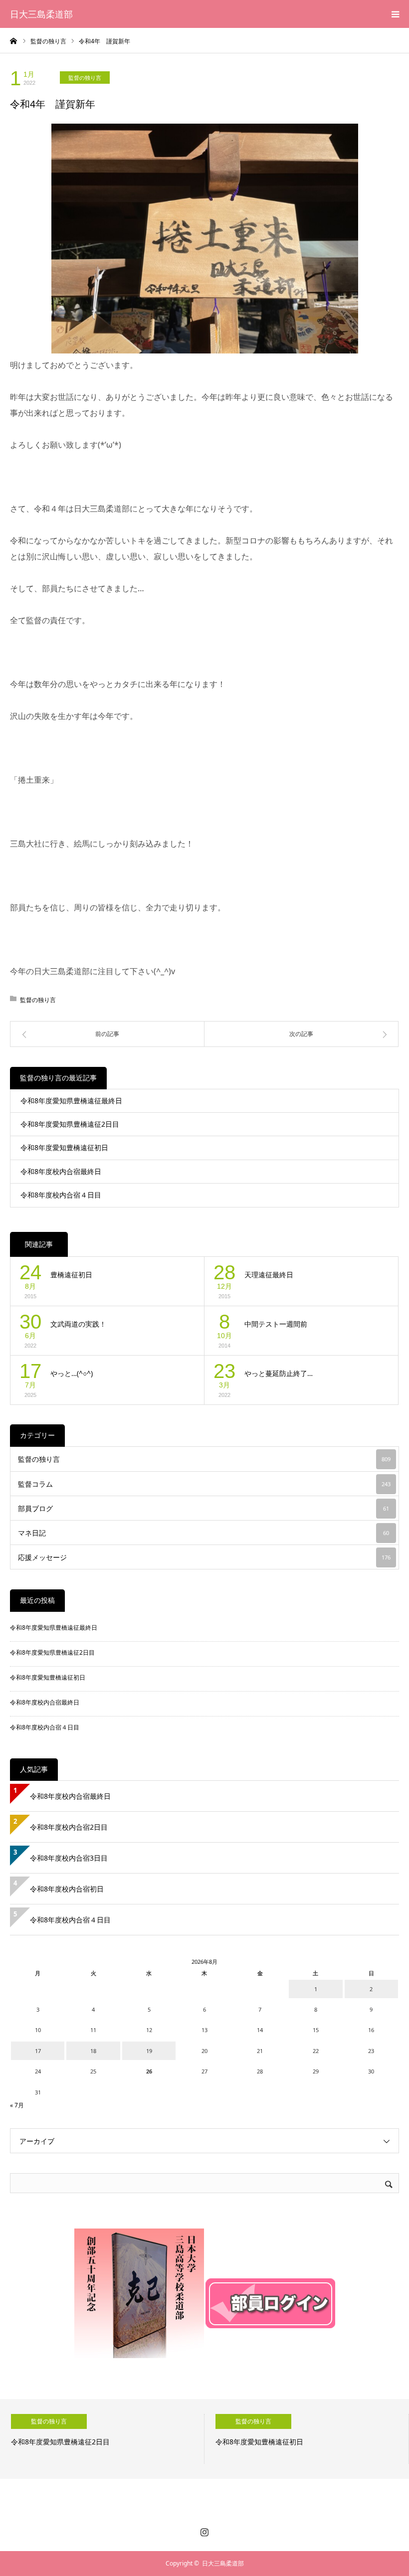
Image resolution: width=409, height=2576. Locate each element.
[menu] (395, 14)
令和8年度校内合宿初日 (70, 1889)
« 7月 (17, 2105)
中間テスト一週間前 (276, 1324)
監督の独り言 (85, 78)
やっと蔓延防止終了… (279, 1373)
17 (38, 2051)
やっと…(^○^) (72, 1373)
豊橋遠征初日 (71, 1275)
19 (149, 2051)
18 (93, 2051)
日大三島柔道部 (41, 14)
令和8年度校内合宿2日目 (69, 1827)
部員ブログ (204, 1508)
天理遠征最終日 (269, 1275)
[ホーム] (13, 40)
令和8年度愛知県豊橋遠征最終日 (71, 1101)
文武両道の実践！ (78, 1324)
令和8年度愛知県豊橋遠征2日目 (70, 1124)
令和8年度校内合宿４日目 (61, 1195)
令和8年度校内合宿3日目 (69, 1858)
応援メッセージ (204, 1557)
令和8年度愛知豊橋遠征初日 (64, 1147)
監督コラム (204, 1484)
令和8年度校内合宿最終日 (61, 1171)
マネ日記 (204, 1533)
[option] (102, 2439)
